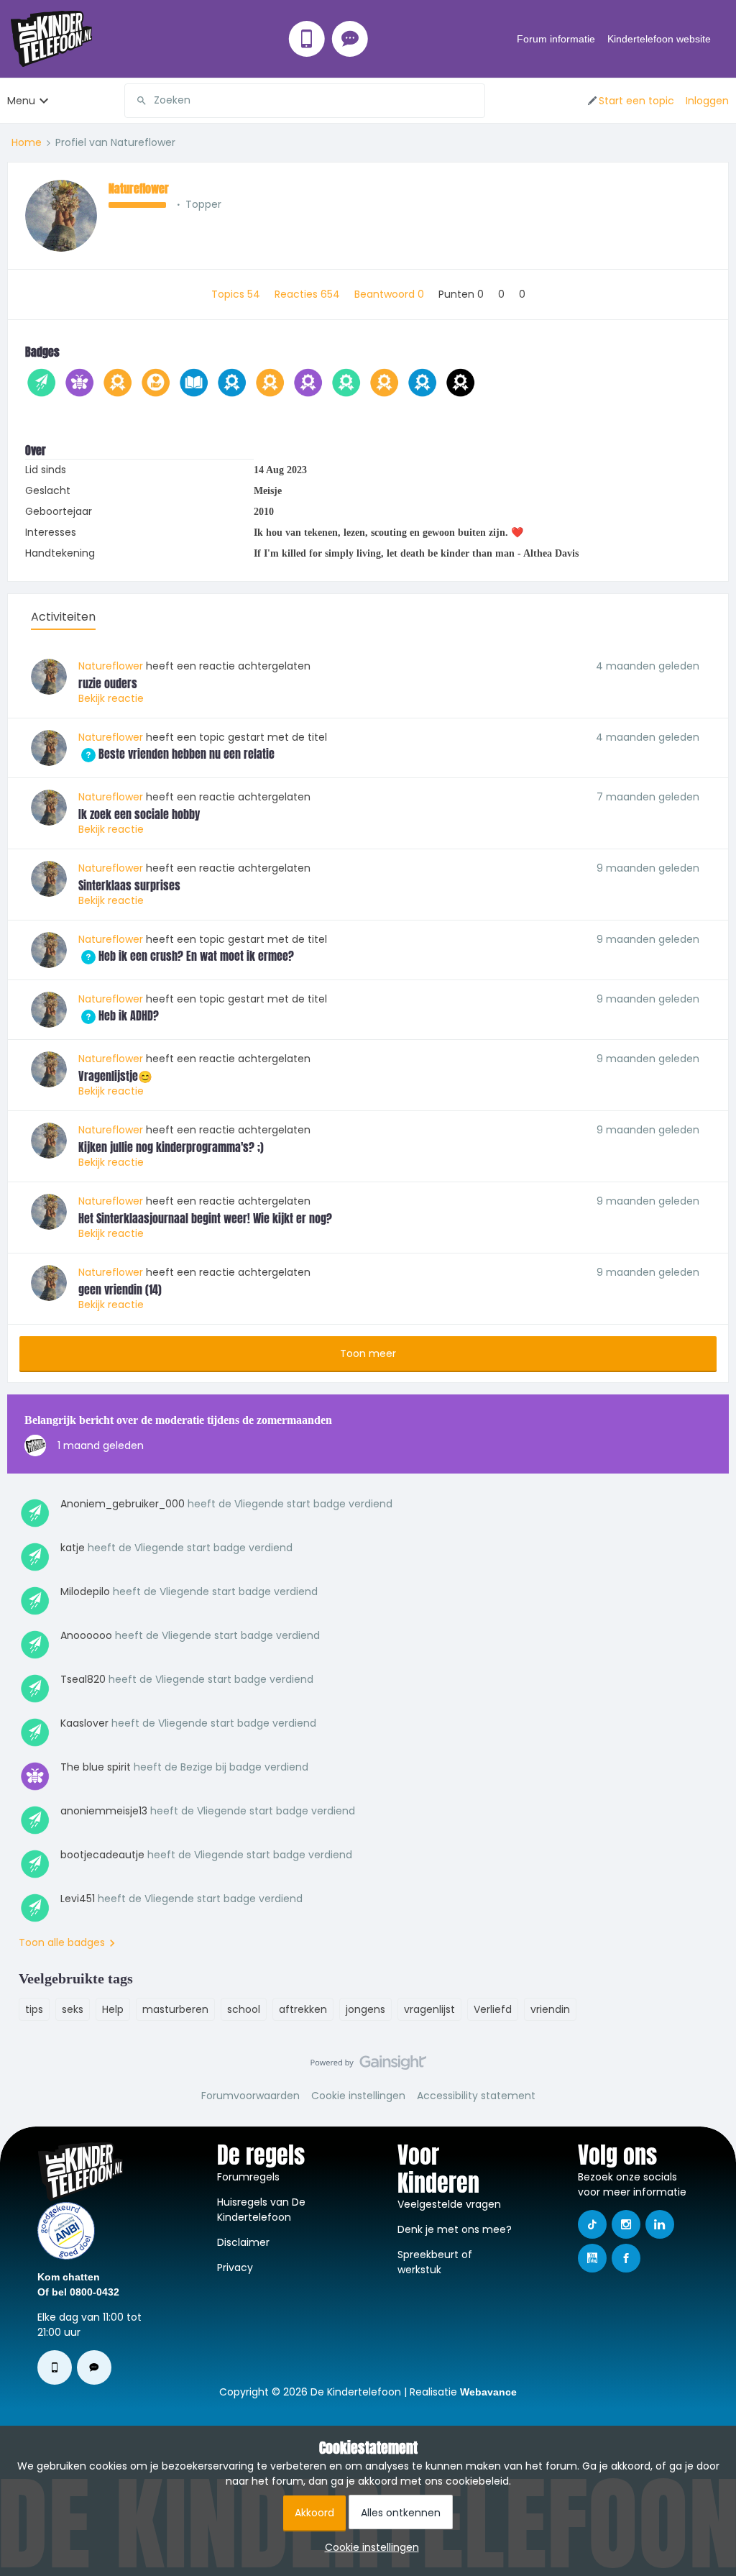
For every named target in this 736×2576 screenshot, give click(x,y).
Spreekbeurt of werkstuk (435, 2262)
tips (34, 2009)
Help (113, 2009)
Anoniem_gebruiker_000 (123, 1504)
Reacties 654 (309, 294)
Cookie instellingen (358, 2096)
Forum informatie (556, 39)
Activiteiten (63, 617)
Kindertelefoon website (659, 39)
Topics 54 (237, 294)
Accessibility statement (476, 2096)
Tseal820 (83, 1679)
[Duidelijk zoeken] (474, 101)
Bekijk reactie (111, 698)
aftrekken (303, 2009)
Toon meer (368, 1353)
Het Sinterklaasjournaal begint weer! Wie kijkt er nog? (205, 1218)
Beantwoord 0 (391, 294)
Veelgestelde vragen (449, 2204)
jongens (365, 2009)
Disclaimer (243, 2242)
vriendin (550, 2009)
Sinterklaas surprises (129, 885)
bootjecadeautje (102, 1855)
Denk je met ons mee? (455, 2229)
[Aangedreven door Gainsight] (368, 2066)
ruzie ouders (108, 683)
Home (27, 142)
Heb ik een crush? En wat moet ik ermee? (186, 956)
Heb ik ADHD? (119, 1015)
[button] (630, 101)
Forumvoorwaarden (250, 2096)
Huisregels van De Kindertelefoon (261, 2210)
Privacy (235, 2267)
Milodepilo (85, 1591)
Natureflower (139, 188)
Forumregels (248, 2177)
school (244, 2009)
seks (73, 2009)
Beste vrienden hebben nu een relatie (176, 754)
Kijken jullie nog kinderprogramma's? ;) (171, 1147)
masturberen (175, 2009)
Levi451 (78, 1899)
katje (73, 1548)
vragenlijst (429, 2009)
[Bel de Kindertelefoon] (307, 39)
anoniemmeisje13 (104, 1811)
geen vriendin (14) (120, 1289)
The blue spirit (96, 1767)
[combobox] (305, 101)
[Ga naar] (136, 101)
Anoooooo (86, 1635)
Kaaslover (84, 1723)
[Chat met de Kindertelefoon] (350, 39)
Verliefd (493, 2009)
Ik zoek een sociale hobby (139, 814)
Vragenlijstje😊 (115, 1076)
